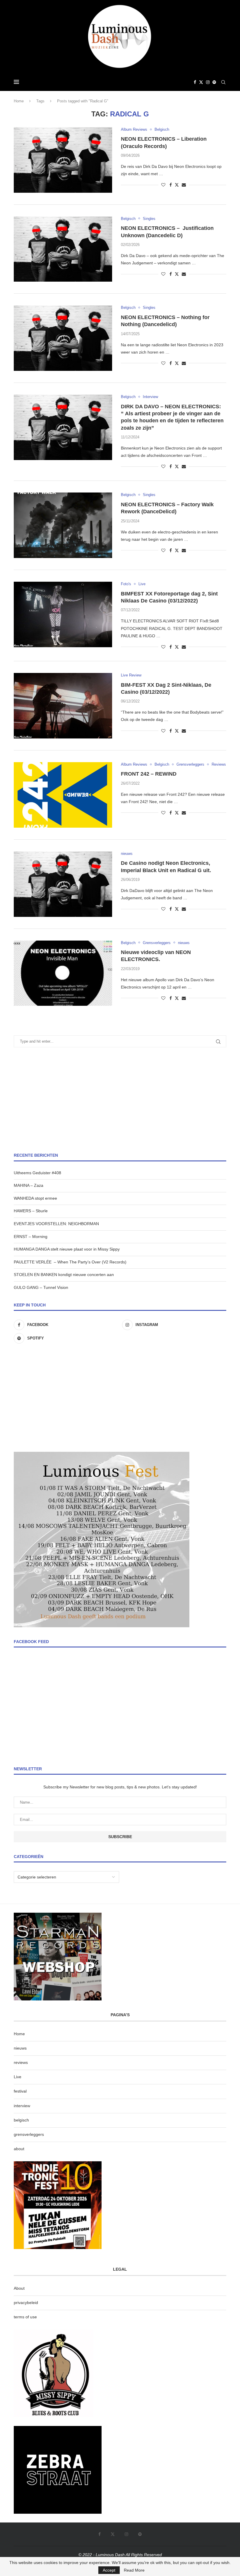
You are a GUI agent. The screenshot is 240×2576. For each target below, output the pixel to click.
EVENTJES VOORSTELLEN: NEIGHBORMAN (56, 1224)
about (19, 2149)
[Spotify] (214, 82)
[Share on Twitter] (177, 185)
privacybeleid (26, 2303)
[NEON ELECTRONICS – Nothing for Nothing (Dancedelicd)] (63, 338)
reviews (21, 2062)
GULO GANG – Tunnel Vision (41, 1287)
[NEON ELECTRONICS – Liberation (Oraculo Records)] (63, 160)
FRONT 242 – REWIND (149, 774)
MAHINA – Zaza (29, 1185)
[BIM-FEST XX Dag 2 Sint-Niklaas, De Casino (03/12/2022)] (63, 706)
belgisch (21, 2120)
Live (18, 2077)
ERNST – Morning (31, 1237)
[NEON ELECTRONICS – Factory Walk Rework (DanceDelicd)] (63, 525)
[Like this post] (163, 185)
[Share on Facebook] (171, 185)
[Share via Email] (184, 185)
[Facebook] (195, 82)
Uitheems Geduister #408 (37, 1173)
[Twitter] (201, 82)
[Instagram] (208, 82)
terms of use (25, 2317)
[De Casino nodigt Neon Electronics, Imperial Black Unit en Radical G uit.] (63, 884)
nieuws (20, 2048)
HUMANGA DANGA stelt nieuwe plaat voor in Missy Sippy (67, 1249)
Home (19, 101)
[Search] (223, 82)
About (19, 2288)
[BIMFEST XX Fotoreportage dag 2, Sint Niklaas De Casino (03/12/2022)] (63, 614)
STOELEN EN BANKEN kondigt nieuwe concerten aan (64, 1275)
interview (22, 2106)
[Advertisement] (120, 1100)
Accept (109, 2570)
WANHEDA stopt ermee (35, 1198)
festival (20, 2091)
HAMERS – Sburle (31, 1211)
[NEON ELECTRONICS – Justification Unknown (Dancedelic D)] (63, 249)
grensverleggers (29, 2134)
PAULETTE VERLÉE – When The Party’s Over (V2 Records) (70, 1262)
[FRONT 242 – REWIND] (63, 795)
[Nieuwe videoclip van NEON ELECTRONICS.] (63, 973)
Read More (134, 2570)
